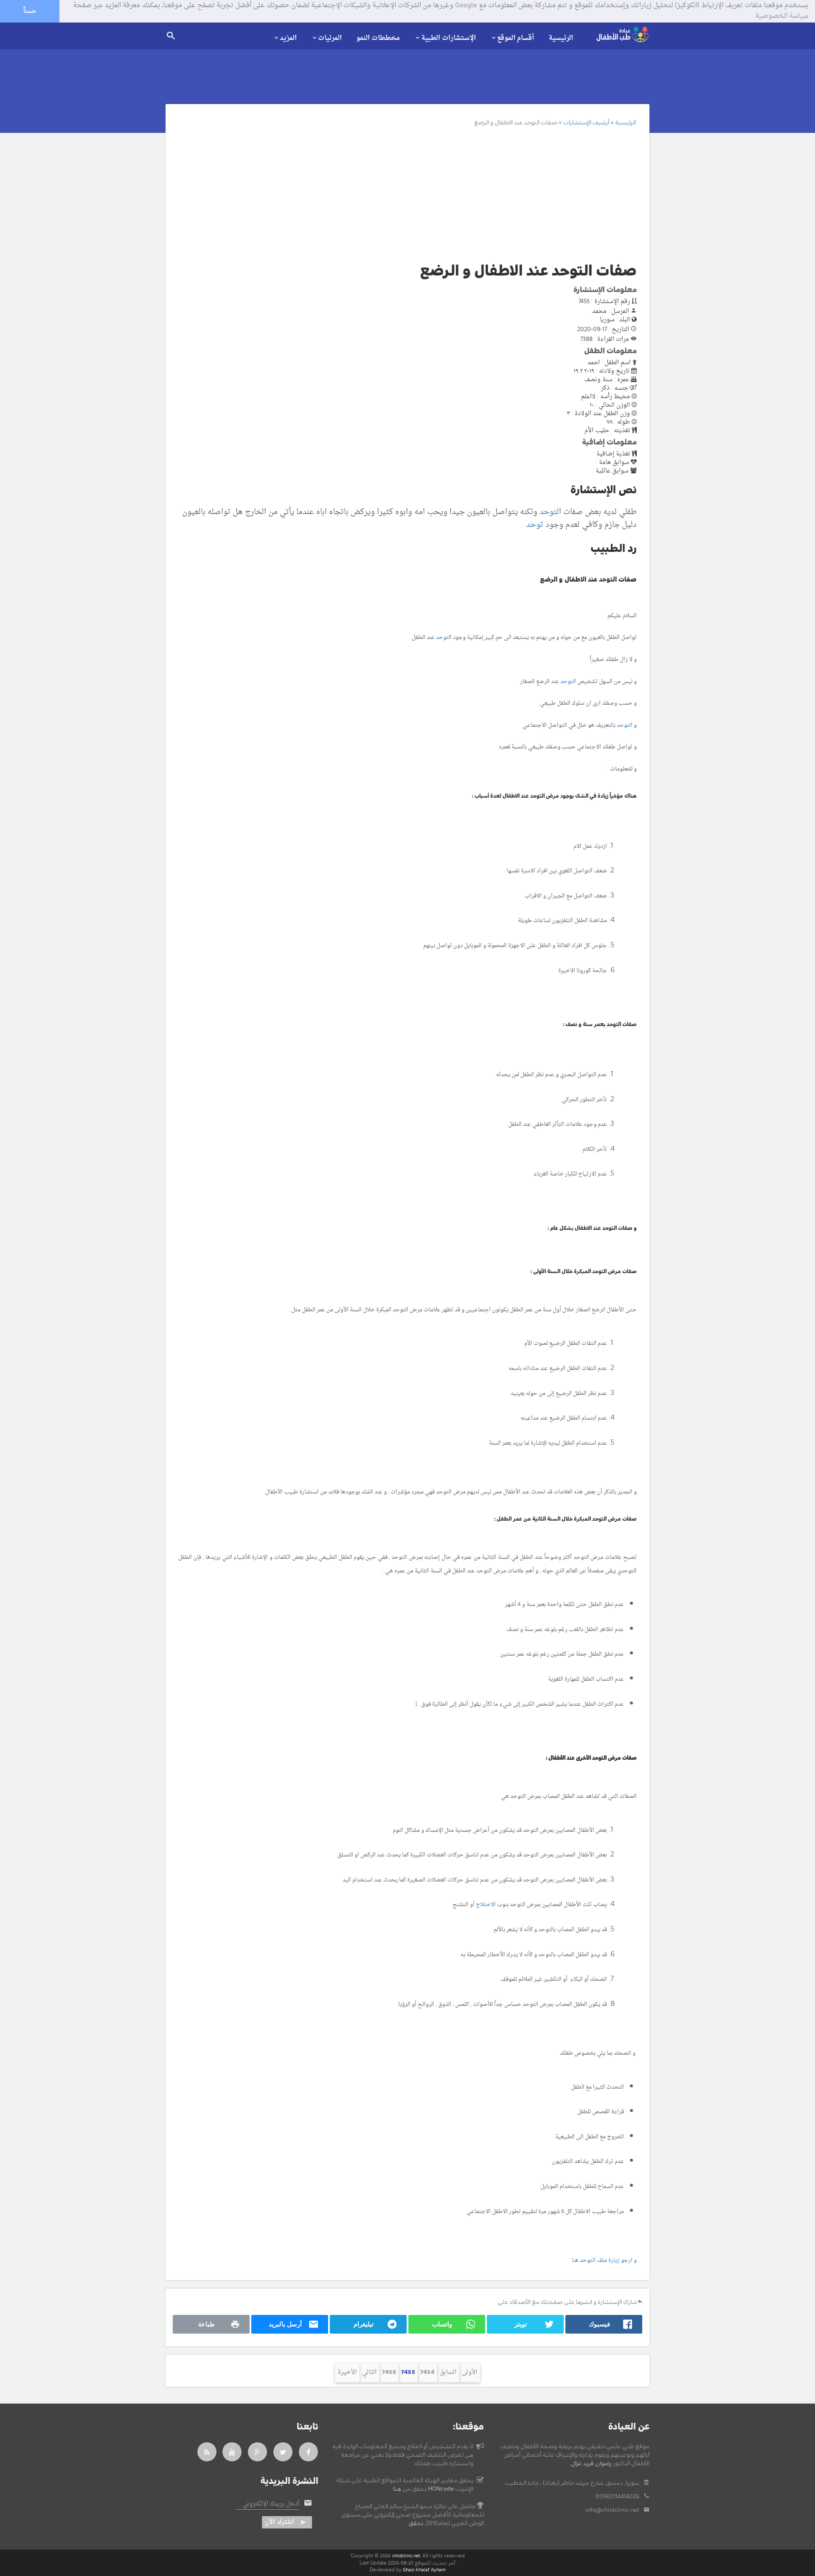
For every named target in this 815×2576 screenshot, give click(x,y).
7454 (427, 2372)
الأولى (470, 2372)
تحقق (416, 2523)
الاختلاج (486, 1905)
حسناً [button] (30, 11)
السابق (448, 2372)
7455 (408, 2372)
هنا (397, 2489)
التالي (370, 2372)
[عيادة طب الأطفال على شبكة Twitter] (283, 2452)
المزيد (288, 38)
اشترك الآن (279, 2522)
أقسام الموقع (516, 38)
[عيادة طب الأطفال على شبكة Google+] (258, 2452)
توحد (548, 512)
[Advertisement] (398, 194)
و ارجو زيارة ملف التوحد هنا (604, 2260)
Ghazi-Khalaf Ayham (424, 2570)
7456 (389, 2372)
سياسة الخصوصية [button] (782, 17)
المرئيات (330, 38)
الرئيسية (561, 38)
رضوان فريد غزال (591, 2464)
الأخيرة (347, 2372)
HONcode (441, 2489)
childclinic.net (406, 2556)
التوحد (568, 682)
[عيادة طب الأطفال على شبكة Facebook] (309, 2452)
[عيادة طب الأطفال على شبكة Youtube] (232, 2452)
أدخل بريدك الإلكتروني (271, 2504)
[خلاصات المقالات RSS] (207, 2452)
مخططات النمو (378, 38)
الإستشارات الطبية (448, 38)
